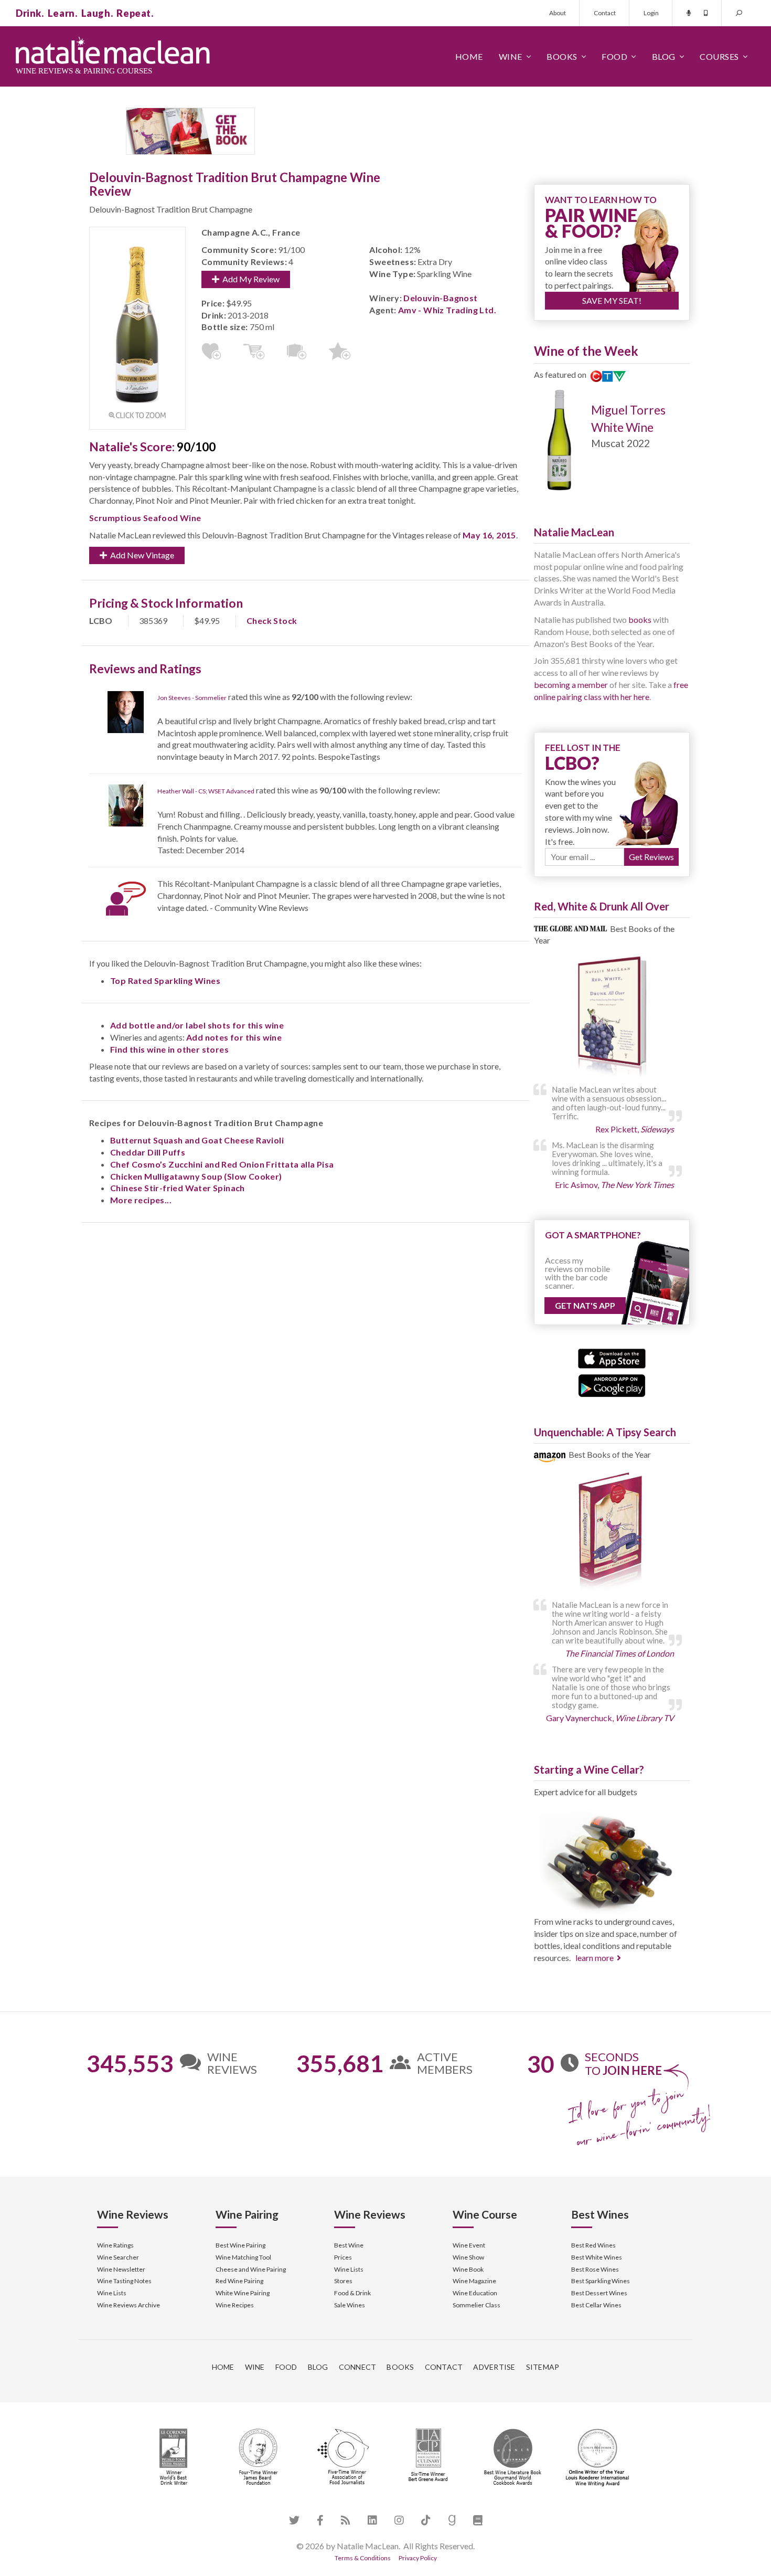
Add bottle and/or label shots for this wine (197, 1025)
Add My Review (249, 279)
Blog (664, 56)
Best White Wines (597, 2257)
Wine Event (469, 2245)
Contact (605, 13)
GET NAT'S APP (585, 1305)
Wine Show (468, 2257)
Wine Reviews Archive (128, 2305)
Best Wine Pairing (240, 2245)
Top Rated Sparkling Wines (165, 980)
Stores (343, 2281)
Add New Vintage (141, 555)
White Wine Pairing (243, 2293)
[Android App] (612, 1385)
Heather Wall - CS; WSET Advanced (206, 791)
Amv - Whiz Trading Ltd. (447, 310)
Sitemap (543, 2367)
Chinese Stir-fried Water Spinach (178, 1188)
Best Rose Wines (595, 2269)
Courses (719, 56)
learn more (595, 1958)
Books (562, 56)
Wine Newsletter (121, 2269)
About (558, 13)
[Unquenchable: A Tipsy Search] (612, 1533)
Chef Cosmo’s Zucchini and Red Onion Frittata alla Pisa (222, 1164)
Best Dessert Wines (599, 2293)
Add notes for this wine (234, 1037)
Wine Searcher (118, 2257)
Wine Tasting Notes (124, 2281)
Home (469, 56)
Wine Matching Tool (243, 2257)
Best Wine (349, 2245)
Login (651, 13)
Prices (343, 2257)
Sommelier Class (476, 2305)
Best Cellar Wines (596, 2305)
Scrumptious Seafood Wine (145, 518)
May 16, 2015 (489, 535)
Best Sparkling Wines (601, 2281)
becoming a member (571, 685)
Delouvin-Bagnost (440, 298)
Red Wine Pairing (239, 2281)
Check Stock (272, 621)
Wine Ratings (115, 2245)
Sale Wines (350, 2305)
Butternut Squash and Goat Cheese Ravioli (197, 1140)
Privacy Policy (418, 2558)
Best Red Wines (593, 2245)
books (640, 619)
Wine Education (475, 2293)
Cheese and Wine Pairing (251, 2269)
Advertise (494, 2367)
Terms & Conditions (363, 2558)
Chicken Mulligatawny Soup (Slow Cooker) (196, 1176)
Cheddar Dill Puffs (148, 1152)
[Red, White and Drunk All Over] (612, 1017)
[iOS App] (612, 1357)
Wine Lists (112, 2293)
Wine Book (468, 2269)
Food (614, 56)
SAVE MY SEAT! (612, 300)
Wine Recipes (235, 2305)
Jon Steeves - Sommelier (192, 698)
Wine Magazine (474, 2281)
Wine (511, 56)
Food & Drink (352, 2293)
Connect (358, 2367)
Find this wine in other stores (169, 1049)
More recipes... (141, 1200)
